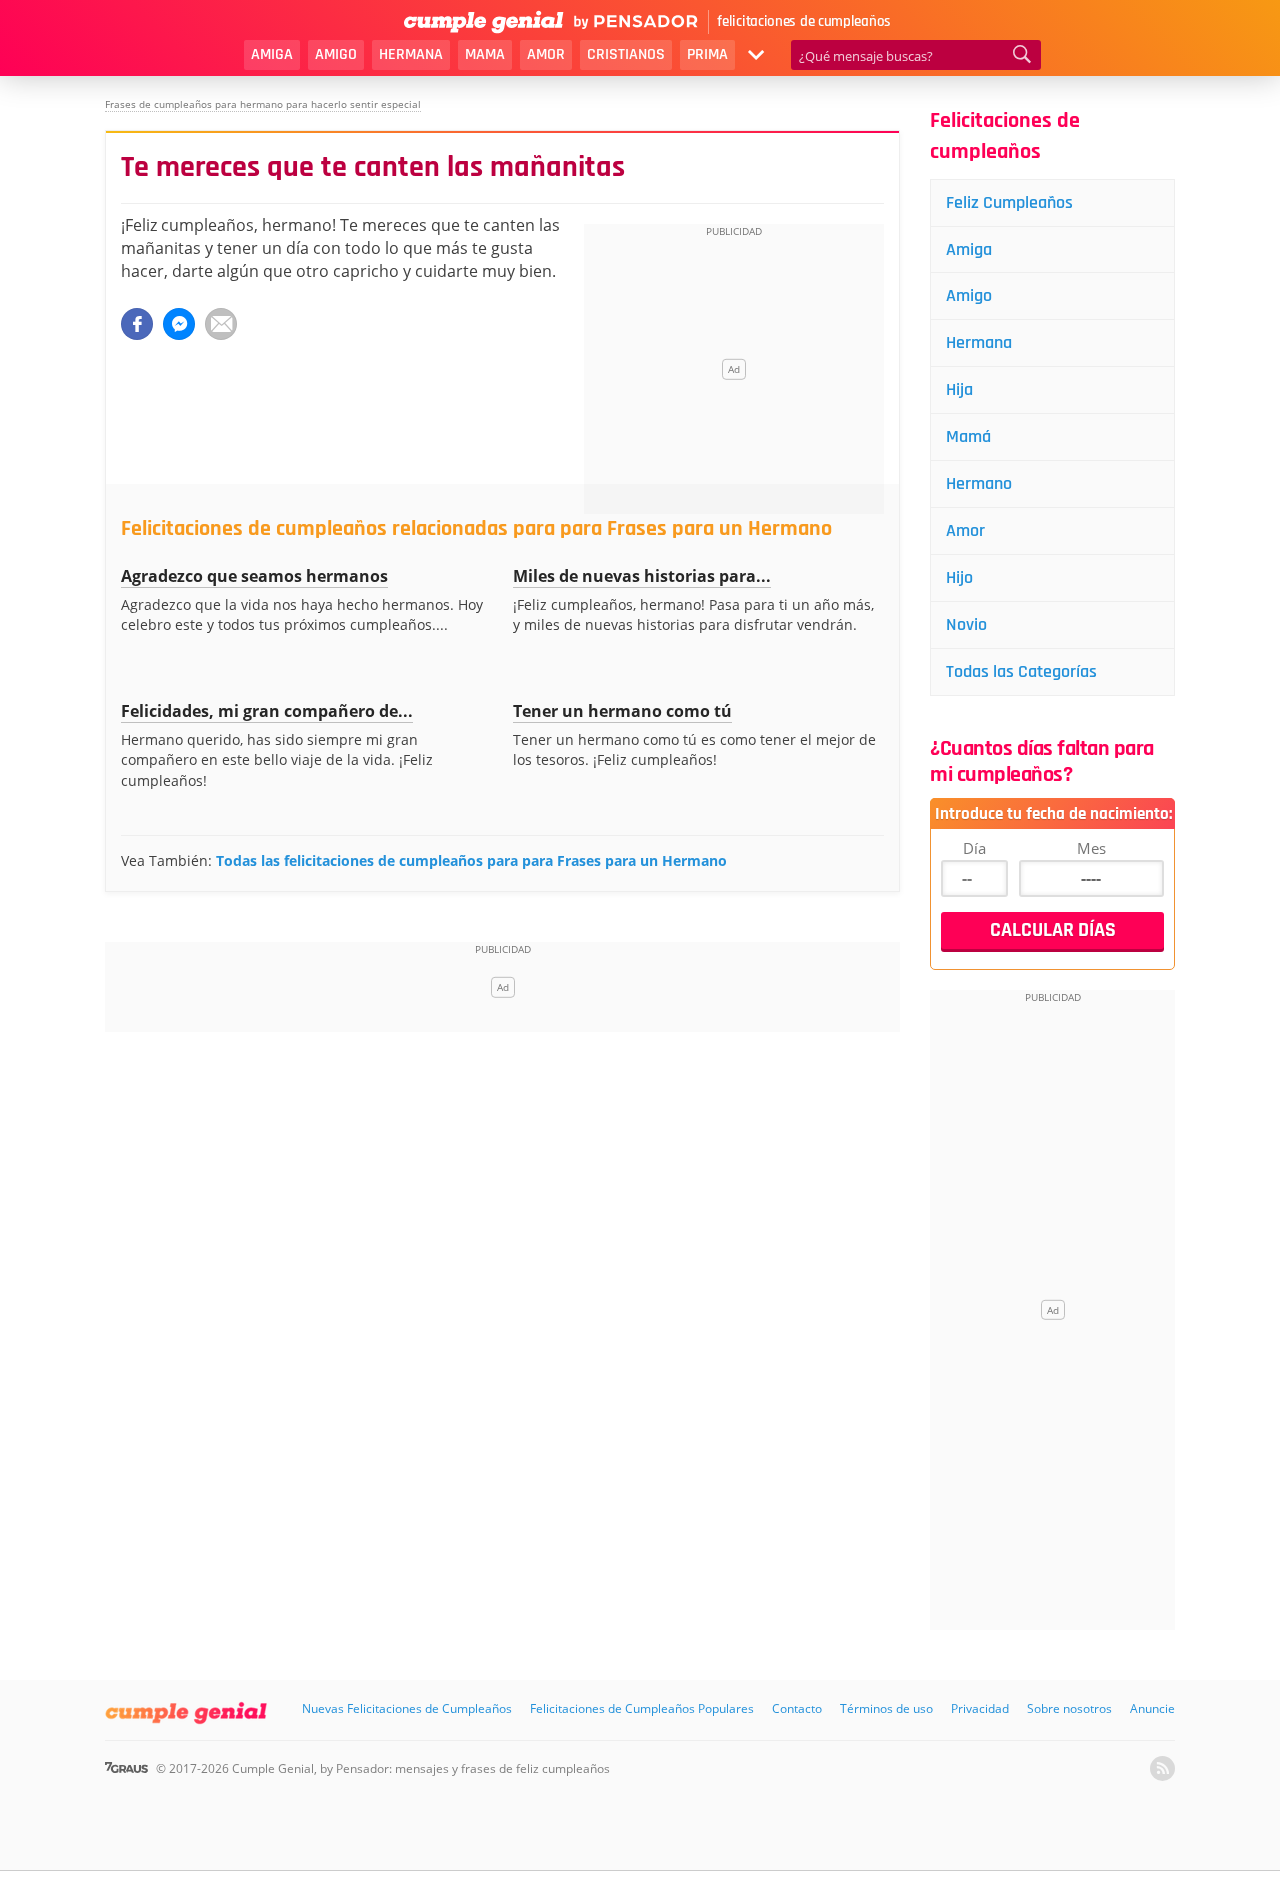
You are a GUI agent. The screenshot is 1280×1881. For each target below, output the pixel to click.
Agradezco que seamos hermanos (254, 576)
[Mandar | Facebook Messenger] (179, 324)
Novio (966, 624)
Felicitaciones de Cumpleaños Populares (642, 1708)
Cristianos (626, 54)
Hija (959, 389)
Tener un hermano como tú (622, 711)
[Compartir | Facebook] (137, 324)
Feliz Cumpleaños (1009, 202)
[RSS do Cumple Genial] (1162, 1768)
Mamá (968, 436)
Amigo (336, 54)
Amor (546, 54)
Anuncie (1152, 1708)
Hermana (411, 54)
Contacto (797, 1708)
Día (974, 848)
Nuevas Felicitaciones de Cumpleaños (407, 1708)
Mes (1091, 848)
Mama (485, 54)
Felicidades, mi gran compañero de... (267, 711)
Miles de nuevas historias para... (642, 576)
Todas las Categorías (1021, 671)
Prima (707, 54)
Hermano (979, 483)
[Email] (221, 324)
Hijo (959, 577)
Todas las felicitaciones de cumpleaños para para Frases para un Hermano (471, 860)
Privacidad (980, 1708)
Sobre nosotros (1069, 1708)
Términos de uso (886, 1708)
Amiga (272, 54)
